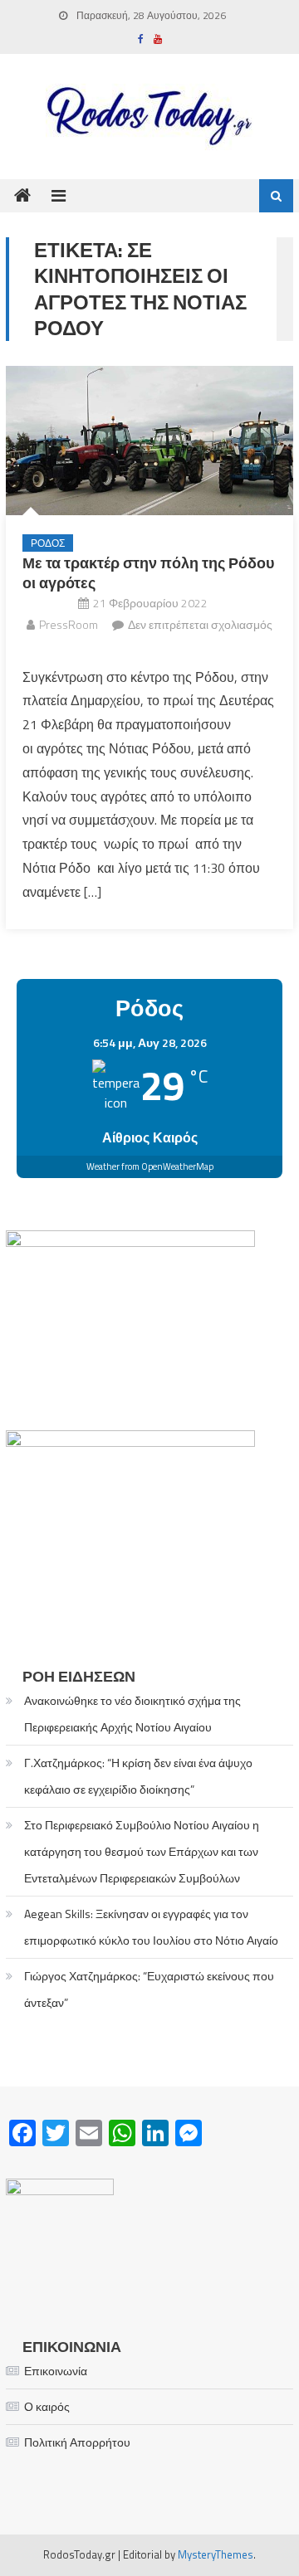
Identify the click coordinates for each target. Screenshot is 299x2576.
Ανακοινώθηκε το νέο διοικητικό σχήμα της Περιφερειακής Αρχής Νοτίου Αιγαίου (132, 1714)
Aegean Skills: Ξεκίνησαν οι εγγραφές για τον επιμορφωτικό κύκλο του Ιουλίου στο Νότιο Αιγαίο (151, 1927)
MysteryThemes (216, 2554)
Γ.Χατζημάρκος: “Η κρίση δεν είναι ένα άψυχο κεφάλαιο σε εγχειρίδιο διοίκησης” (138, 1776)
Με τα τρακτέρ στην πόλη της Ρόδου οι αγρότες (148, 572)
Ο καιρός (47, 2406)
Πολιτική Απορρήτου (77, 2442)
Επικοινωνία (56, 2371)
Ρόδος (48, 543)
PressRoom (69, 624)
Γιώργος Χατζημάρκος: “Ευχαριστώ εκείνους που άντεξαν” (149, 1989)
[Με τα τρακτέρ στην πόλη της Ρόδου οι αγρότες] (149, 441)
